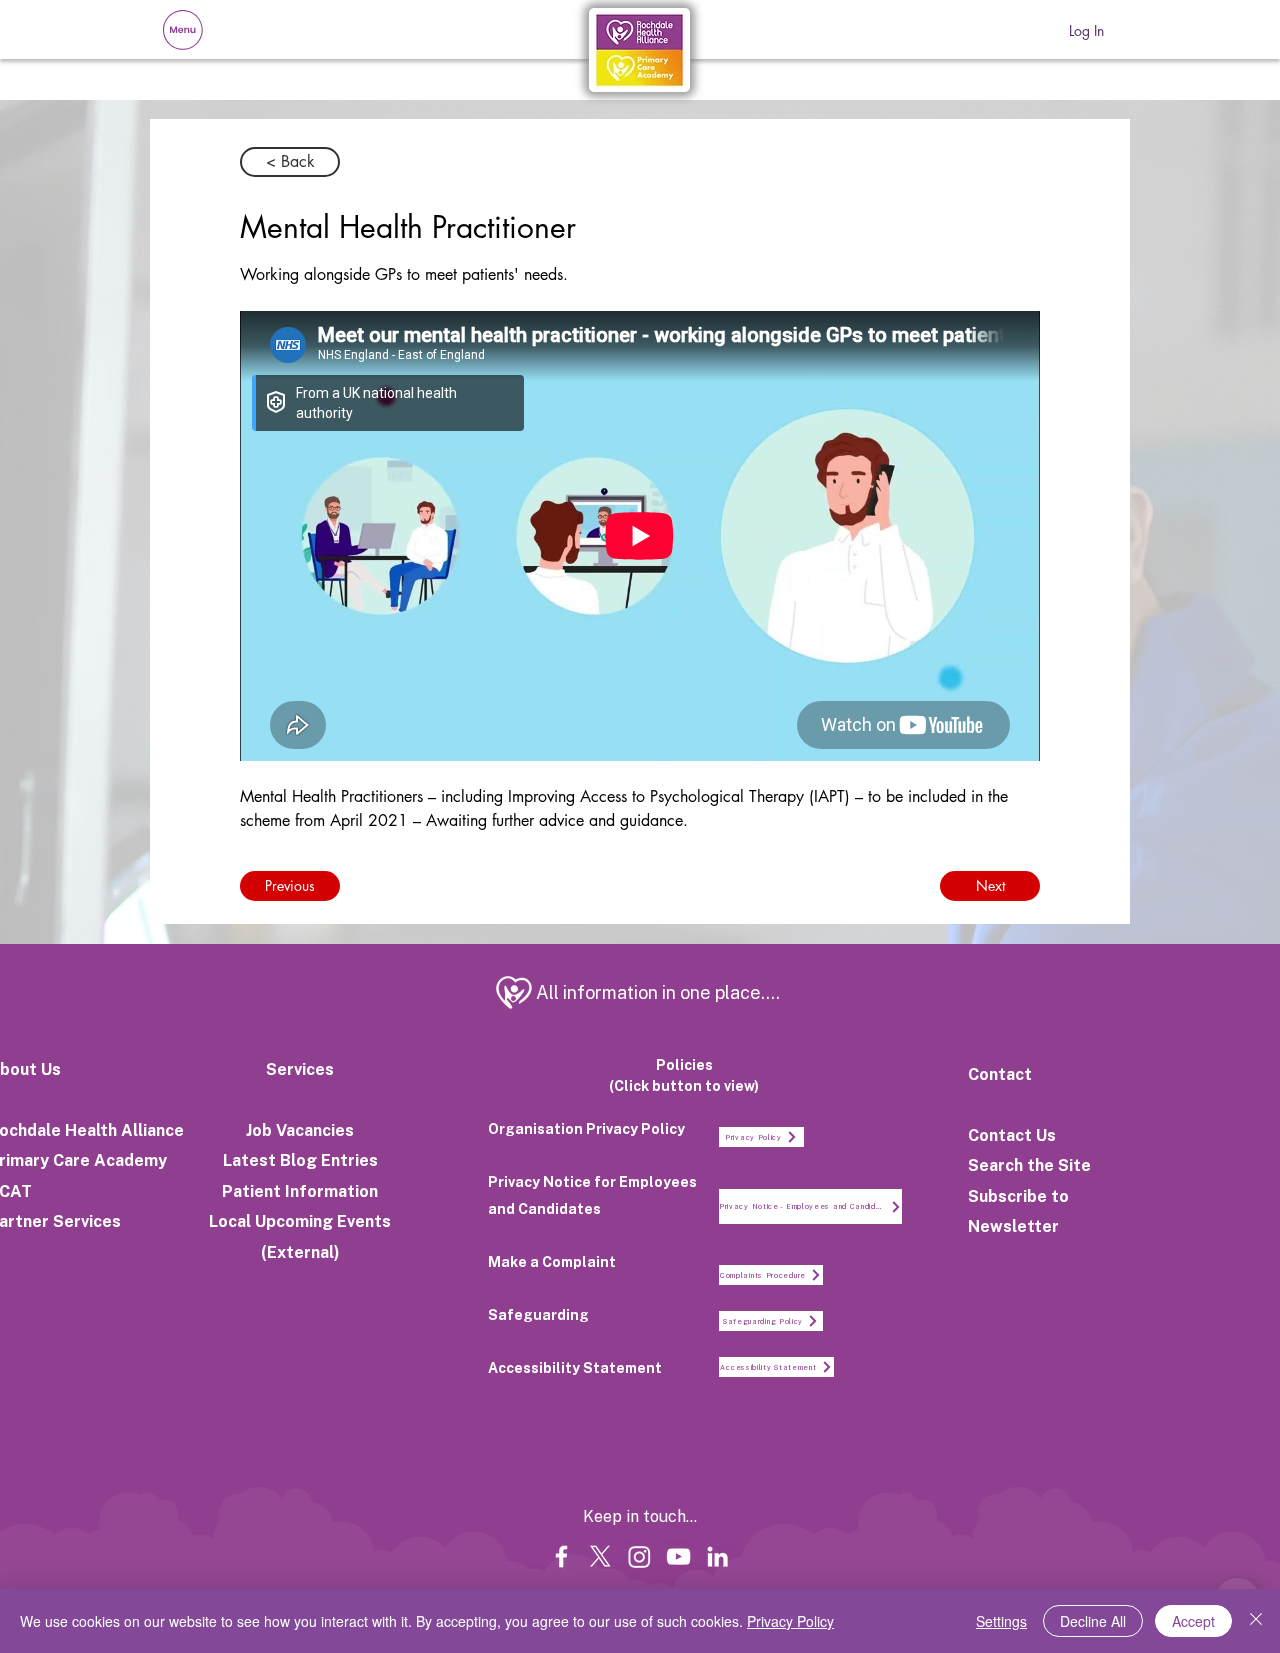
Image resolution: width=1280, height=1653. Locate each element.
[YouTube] (678, 1556)
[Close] (1256, 1621)
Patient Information (300, 1191)
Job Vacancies (300, 1130)
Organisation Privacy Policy (586, 1129)
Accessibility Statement (575, 1368)
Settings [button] (1001, 1621)
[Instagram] (639, 1556)
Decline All (1093, 1621)
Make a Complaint (552, 1262)
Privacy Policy (790, 1621)
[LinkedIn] (717, 1556)
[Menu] (182, 29)
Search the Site (1029, 1165)
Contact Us (1012, 1135)
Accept (1193, 1621)
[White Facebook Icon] (561, 1556)
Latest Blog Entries (300, 1160)
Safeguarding (538, 1315)
